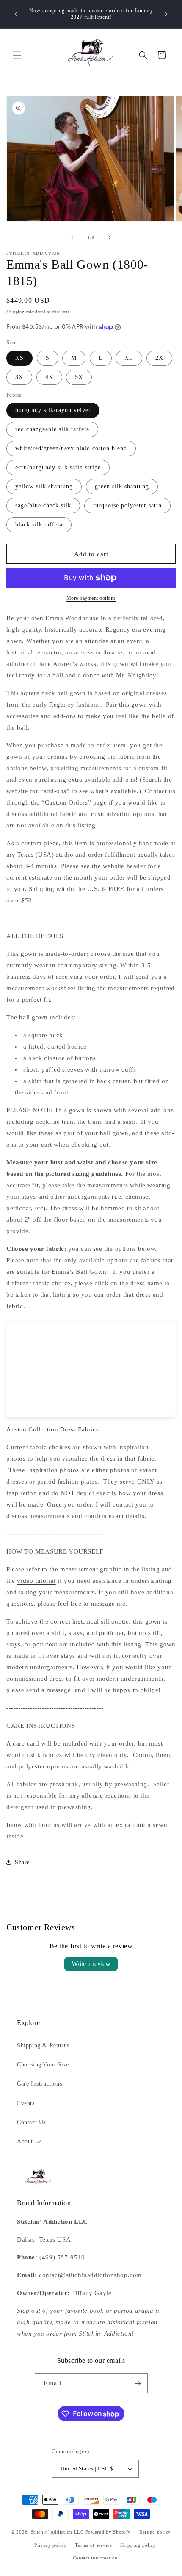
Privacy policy (51, 2545)
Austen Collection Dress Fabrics (53, 1429)
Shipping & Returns (43, 2045)
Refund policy (155, 2532)
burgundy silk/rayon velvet (53, 410)
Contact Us (31, 2122)
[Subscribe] (138, 2383)
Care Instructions (39, 2084)
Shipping (15, 312)
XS (19, 358)
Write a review (91, 1964)
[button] (17, 55)
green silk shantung (122, 486)
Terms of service (93, 2545)
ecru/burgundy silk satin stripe (58, 467)
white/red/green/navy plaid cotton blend (71, 448)
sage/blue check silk (43, 505)
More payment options (91, 598)
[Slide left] (72, 237)
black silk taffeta (39, 525)
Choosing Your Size (43, 2065)
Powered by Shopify (108, 2532)
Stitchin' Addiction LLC (57, 2532)
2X (159, 358)
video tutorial (36, 1581)
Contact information (95, 2558)
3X (19, 377)
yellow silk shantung (44, 486)
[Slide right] (110, 237)
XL (129, 358)
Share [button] (22, 1862)
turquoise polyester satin (127, 505)
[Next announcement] (166, 14)
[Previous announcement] (16, 14)
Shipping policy (138, 2545)
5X (79, 377)
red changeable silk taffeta (52, 429)
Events (26, 2103)
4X (49, 377)
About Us (29, 2141)
